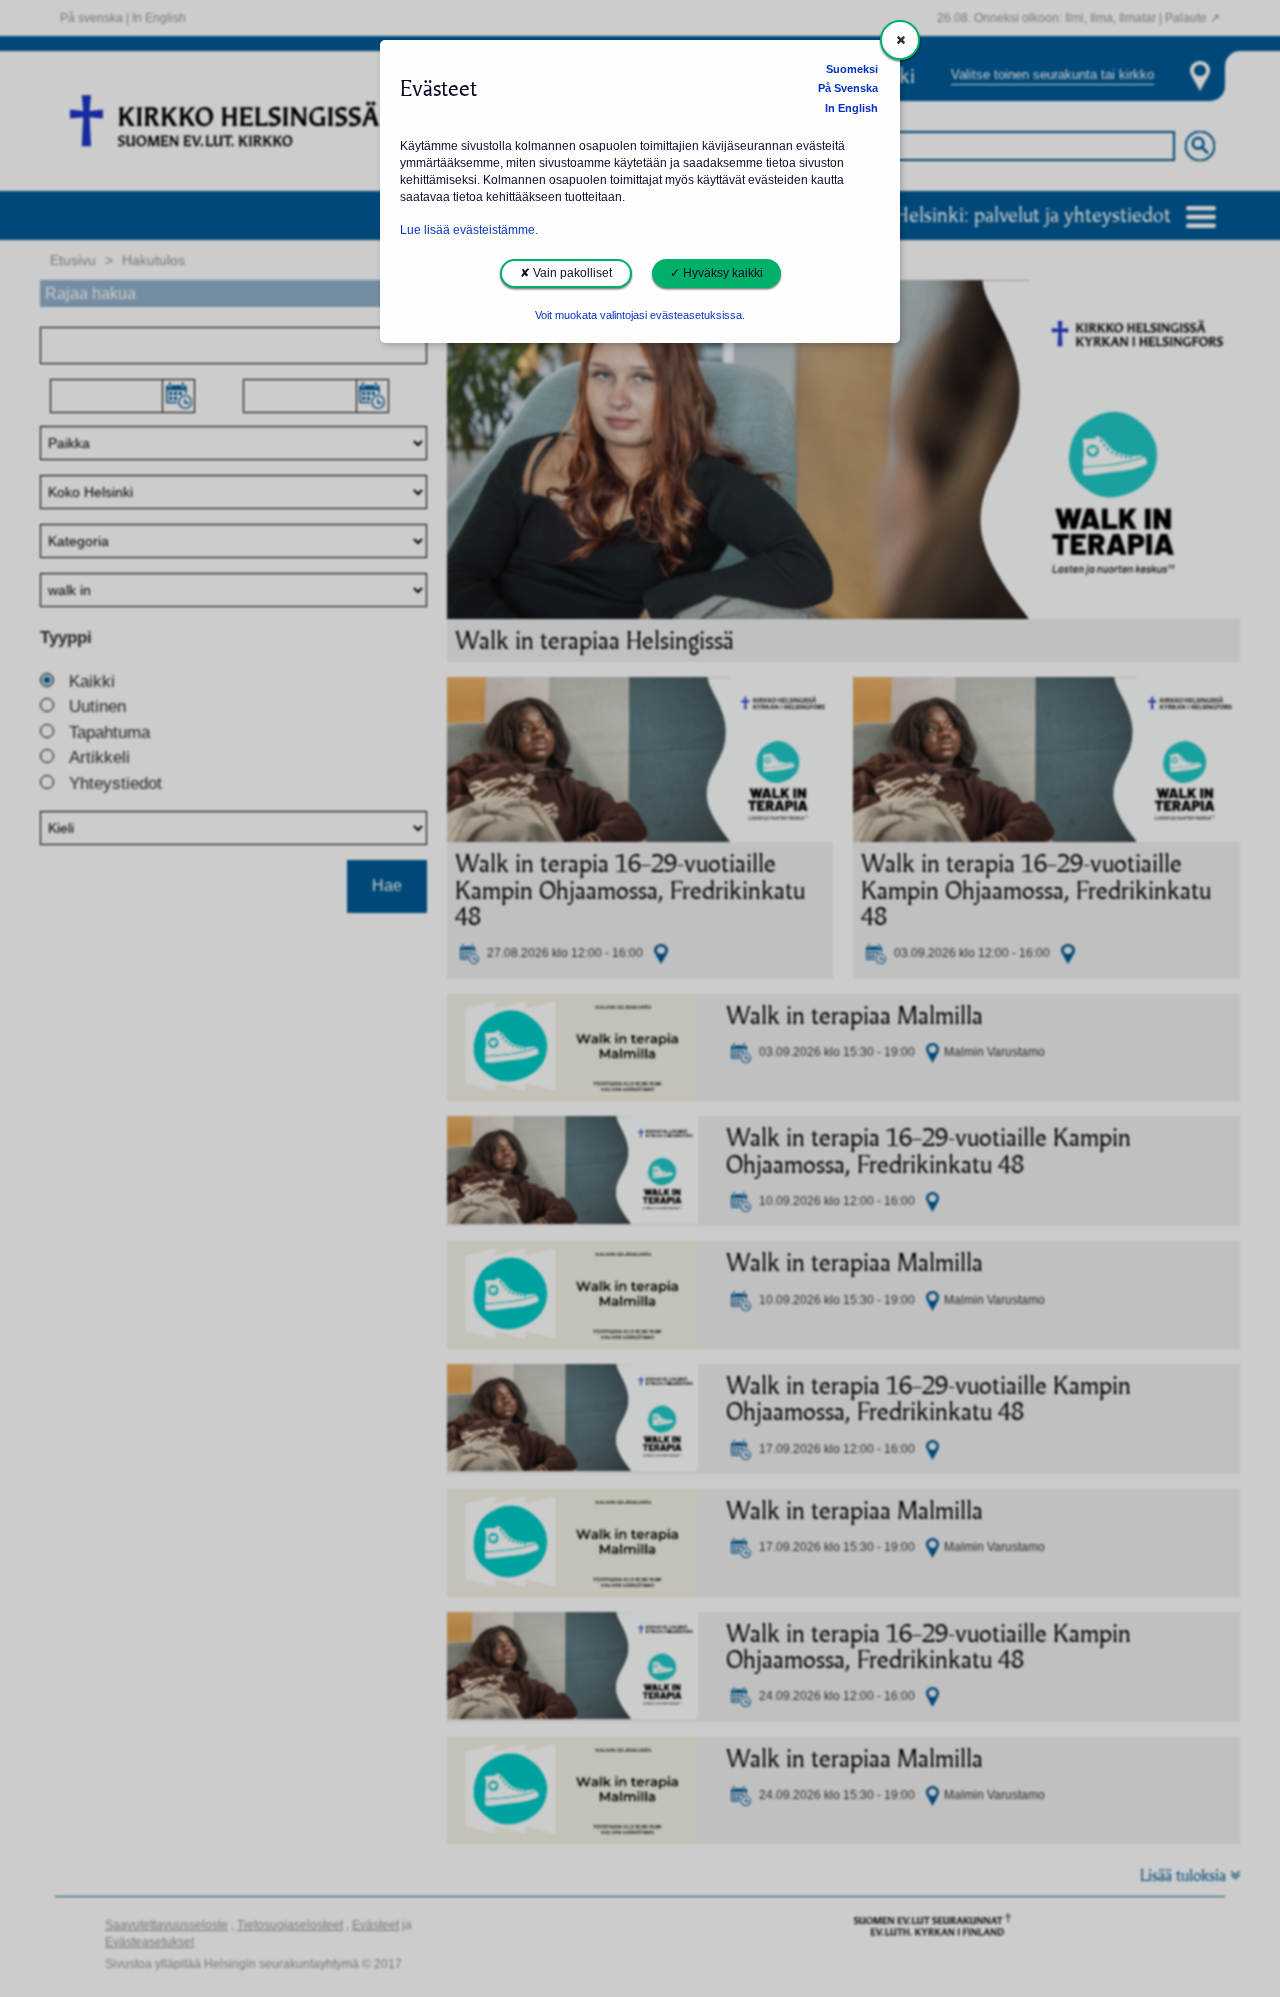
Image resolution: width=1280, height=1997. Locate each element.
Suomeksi (852, 69)
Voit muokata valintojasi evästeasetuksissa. (640, 315)
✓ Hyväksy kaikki (716, 273)
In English (851, 108)
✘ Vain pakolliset (566, 273)
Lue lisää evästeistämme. (469, 230)
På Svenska (848, 88)
